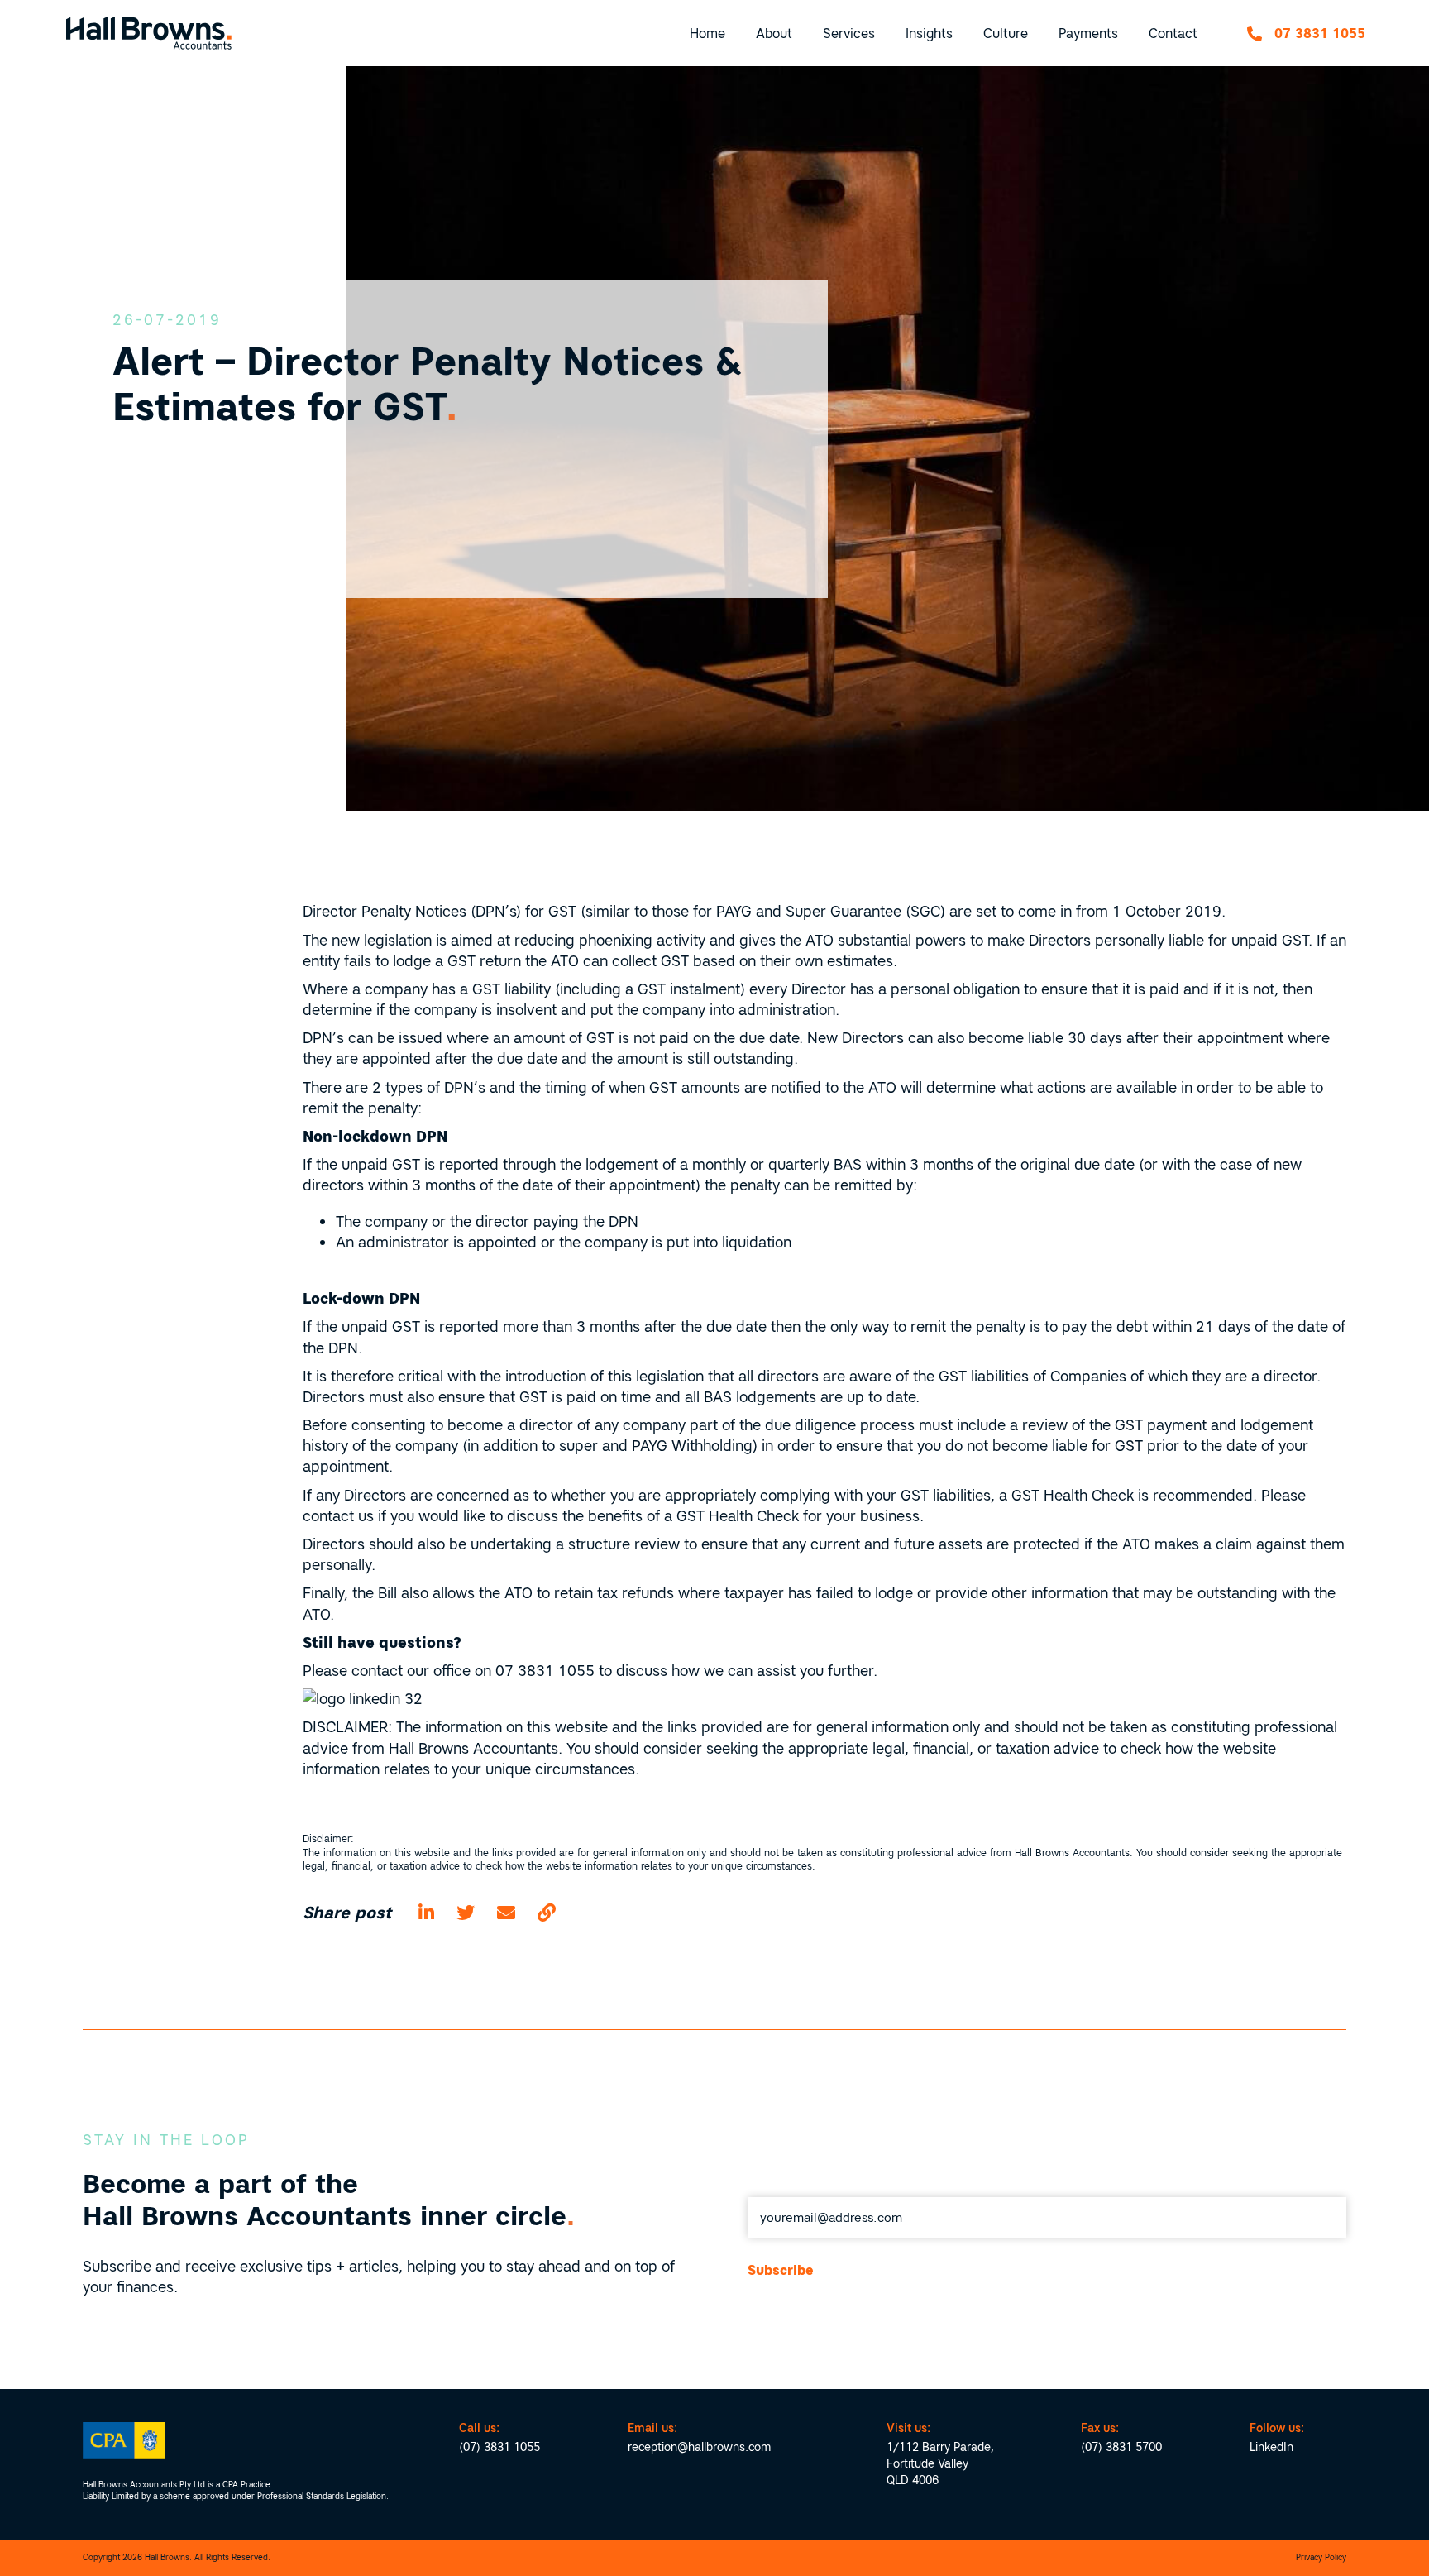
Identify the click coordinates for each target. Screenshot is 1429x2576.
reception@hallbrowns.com (699, 2447)
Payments (1088, 33)
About (774, 33)
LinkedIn (1271, 2447)
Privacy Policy (1321, 2557)
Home (707, 33)
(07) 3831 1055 (499, 2447)
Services (849, 33)
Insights (929, 33)
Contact (1173, 33)
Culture (1006, 33)
